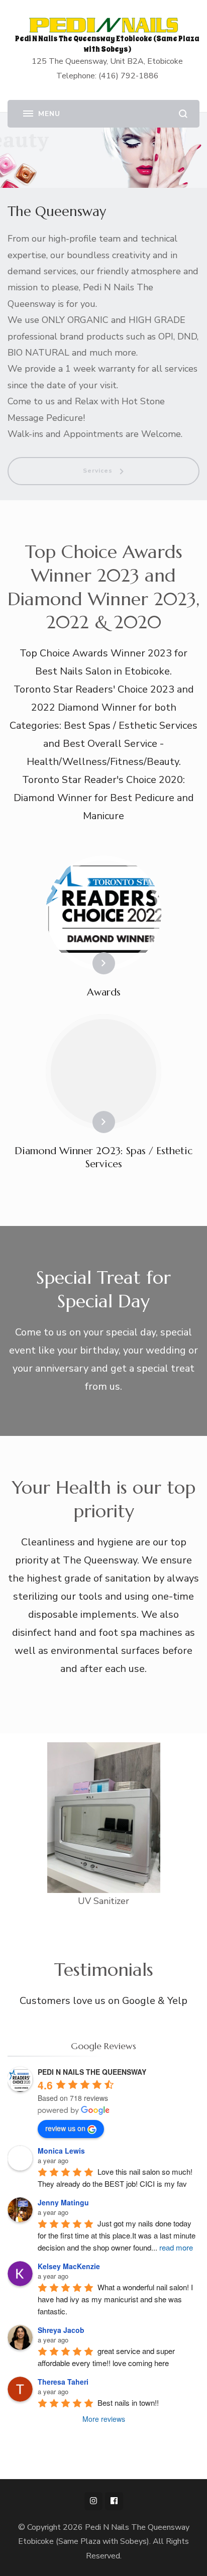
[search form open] (183, 114)
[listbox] (103, 2239)
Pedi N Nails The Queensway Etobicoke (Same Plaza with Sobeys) (107, 44)
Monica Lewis (61, 2151)
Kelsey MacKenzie (69, 2266)
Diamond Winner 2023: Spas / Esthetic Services (103, 1157)
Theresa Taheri (63, 2382)
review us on (65, 2128)
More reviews (104, 2419)
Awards (104, 992)
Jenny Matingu (63, 2202)
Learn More (87, 963)
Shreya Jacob (61, 2330)
